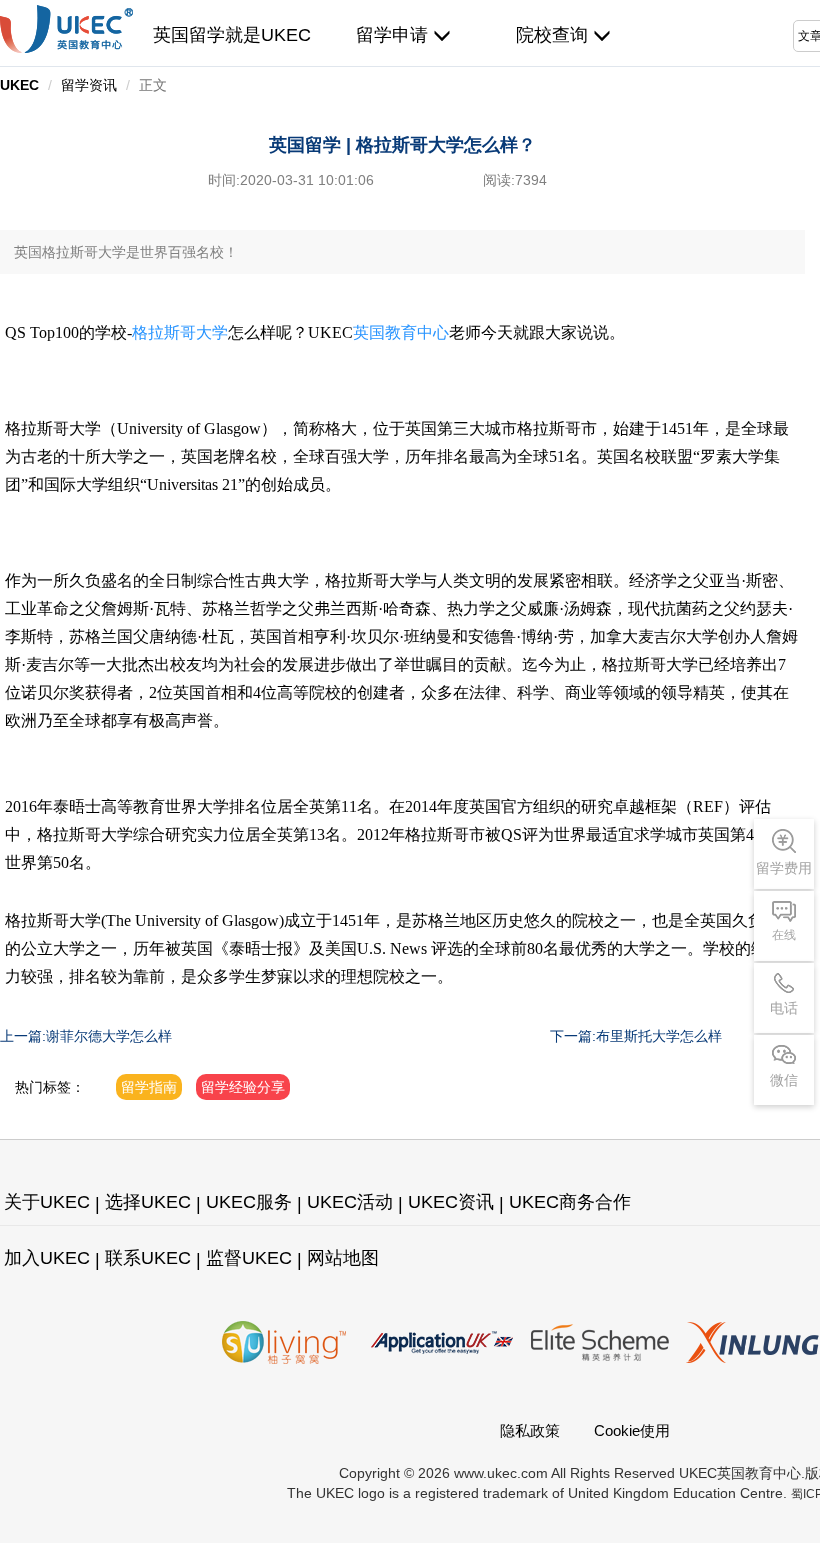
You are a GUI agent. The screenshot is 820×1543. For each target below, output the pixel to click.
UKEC (19, 85)
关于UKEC (47, 1202)
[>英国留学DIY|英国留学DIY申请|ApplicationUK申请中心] (442, 1342)
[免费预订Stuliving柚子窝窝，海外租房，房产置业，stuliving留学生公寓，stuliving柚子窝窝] (284, 1342)
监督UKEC (249, 1258)
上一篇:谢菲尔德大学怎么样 (86, 1036)
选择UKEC (148, 1202)
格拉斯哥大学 (180, 332)
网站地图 (343, 1258)
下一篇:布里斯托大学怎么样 (636, 1036)
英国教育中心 (401, 332)
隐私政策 (530, 1430)
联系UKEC (148, 1258)
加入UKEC (47, 1258)
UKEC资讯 (451, 1202)
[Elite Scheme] (600, 1342)
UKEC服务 (249, 1202)
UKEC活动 (350, 1202)
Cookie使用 (632, 1430)
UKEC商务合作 (570, 1202)
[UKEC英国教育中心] (66, 29)
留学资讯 (89, 85)
